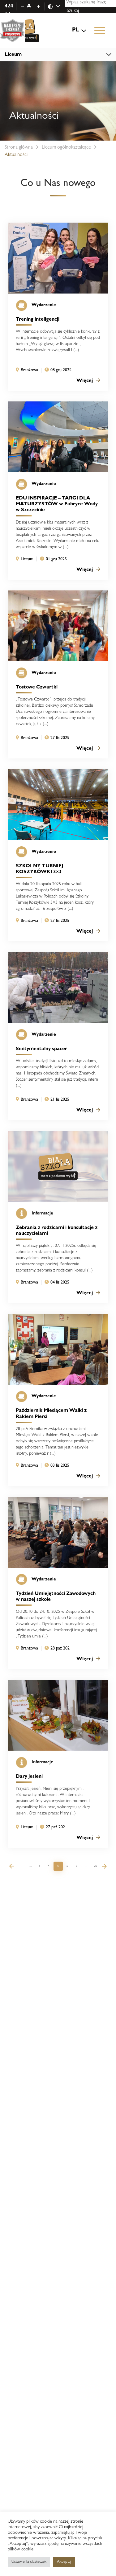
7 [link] (77, 1866)
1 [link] (21, 1866)
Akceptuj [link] (64, 2562)
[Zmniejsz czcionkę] (22, 6)
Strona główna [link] (19, 148)
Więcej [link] (85, 381)
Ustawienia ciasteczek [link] (29, 2562)
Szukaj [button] (73, 11)
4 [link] (49, 1866)
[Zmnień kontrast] (57, 7)
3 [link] (39, 1866)
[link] (22, 31)
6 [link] (67, 1866)
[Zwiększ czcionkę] (39, 6)
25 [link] (95, 1866)
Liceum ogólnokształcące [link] (66, 148)
